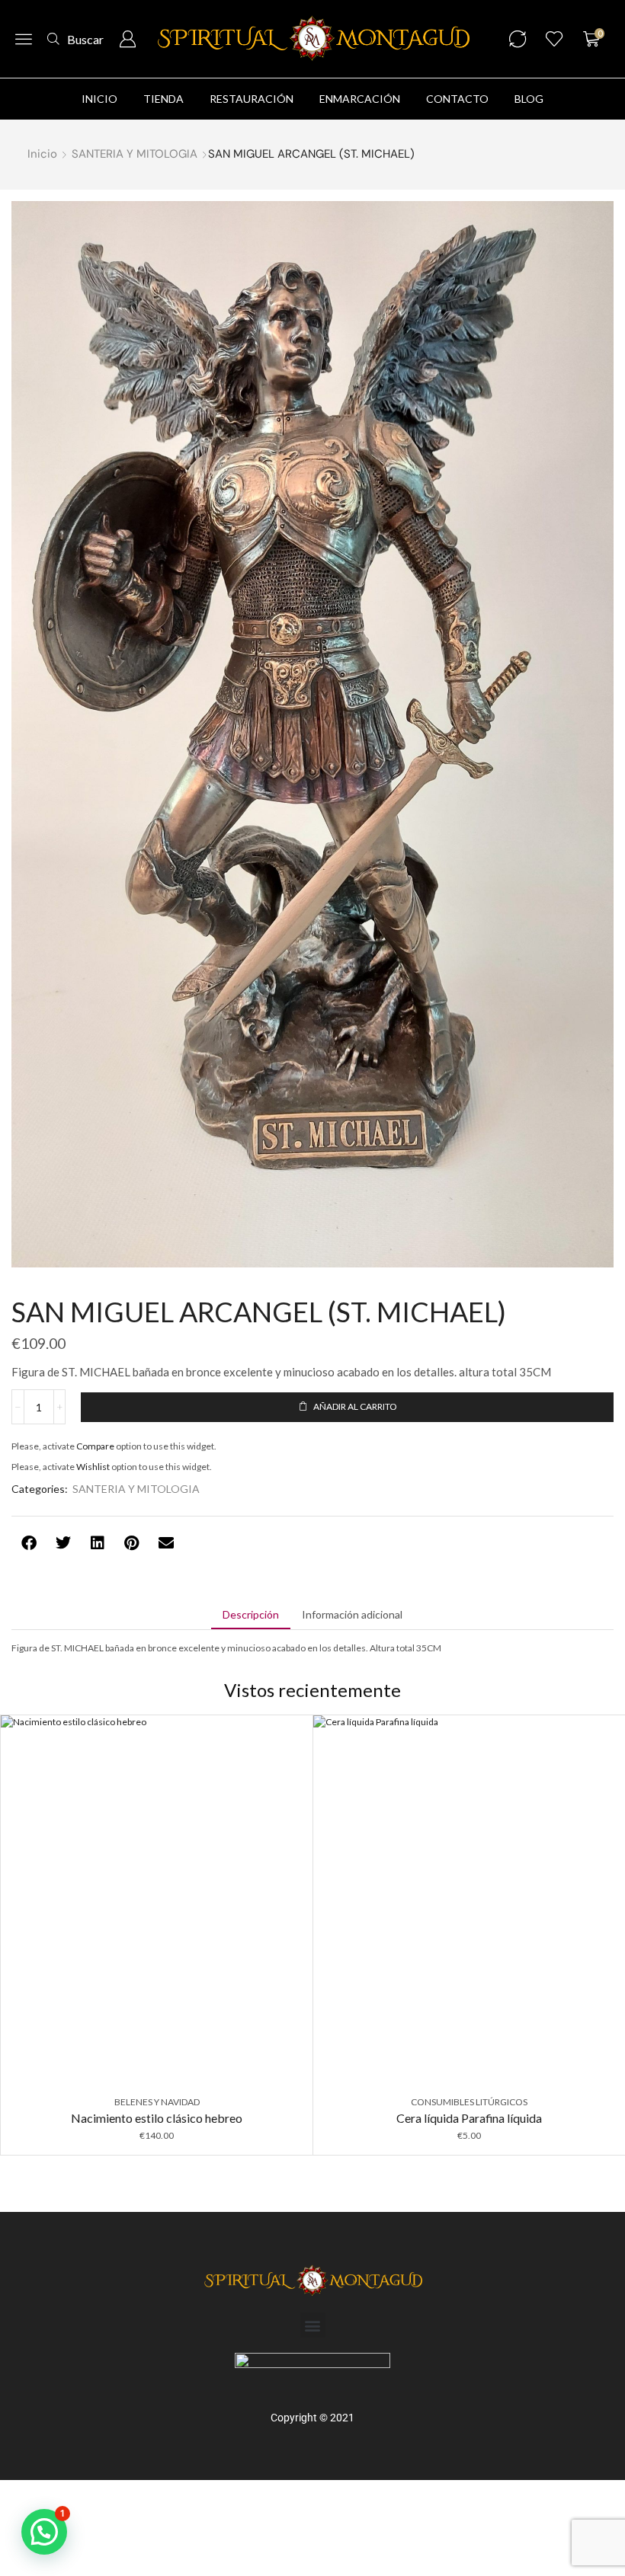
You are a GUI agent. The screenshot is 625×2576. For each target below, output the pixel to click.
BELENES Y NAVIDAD (157, 2102)
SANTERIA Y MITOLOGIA (135, 154)
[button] (24, 39)
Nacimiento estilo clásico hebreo (157, 2118)
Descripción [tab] (251, 1614)
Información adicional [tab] (352, 1614)
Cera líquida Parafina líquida (469, 2118)
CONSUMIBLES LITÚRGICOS (469, 2102)
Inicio (42, 154)
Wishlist (93, 1467)
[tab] (251, 1615)
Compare (95, 1446)
